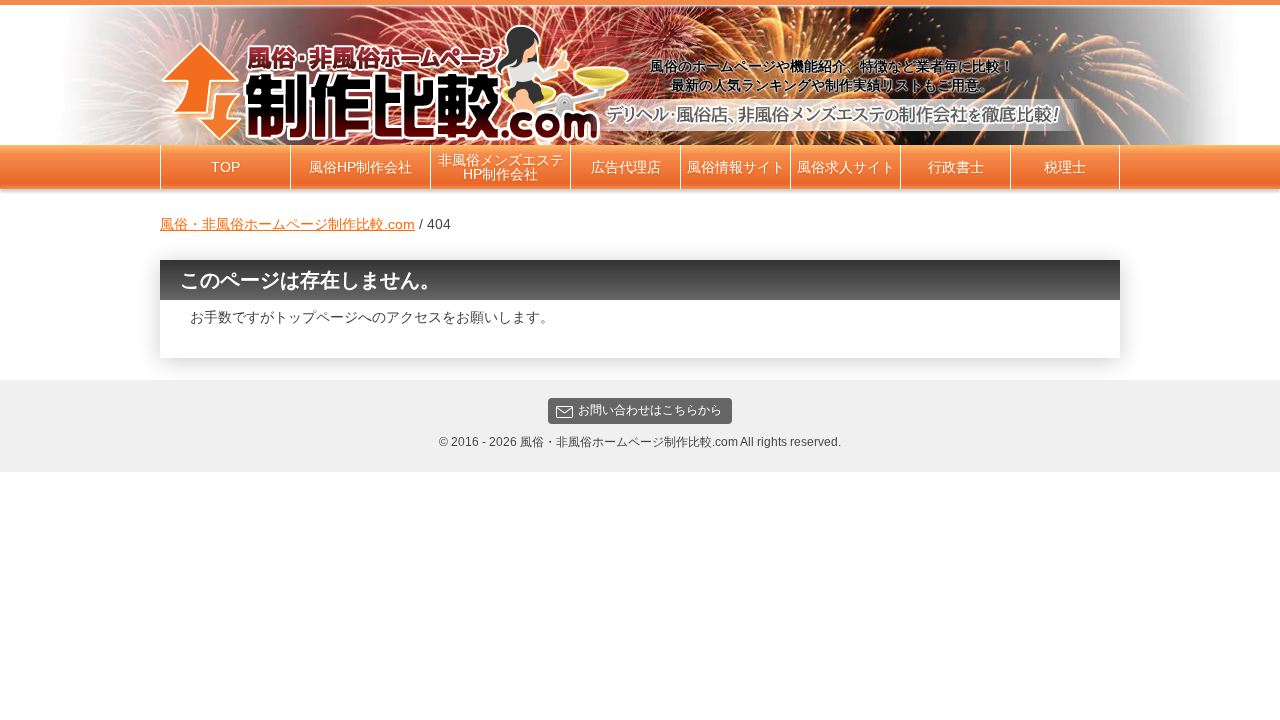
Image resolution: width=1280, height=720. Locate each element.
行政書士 (956, 167)
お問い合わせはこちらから (650, 410)
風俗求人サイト (846, 167)
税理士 (1065, 167)
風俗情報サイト (736, 167)
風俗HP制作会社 (360, 167)
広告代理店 (626, 167)
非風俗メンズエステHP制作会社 (501, 167)
